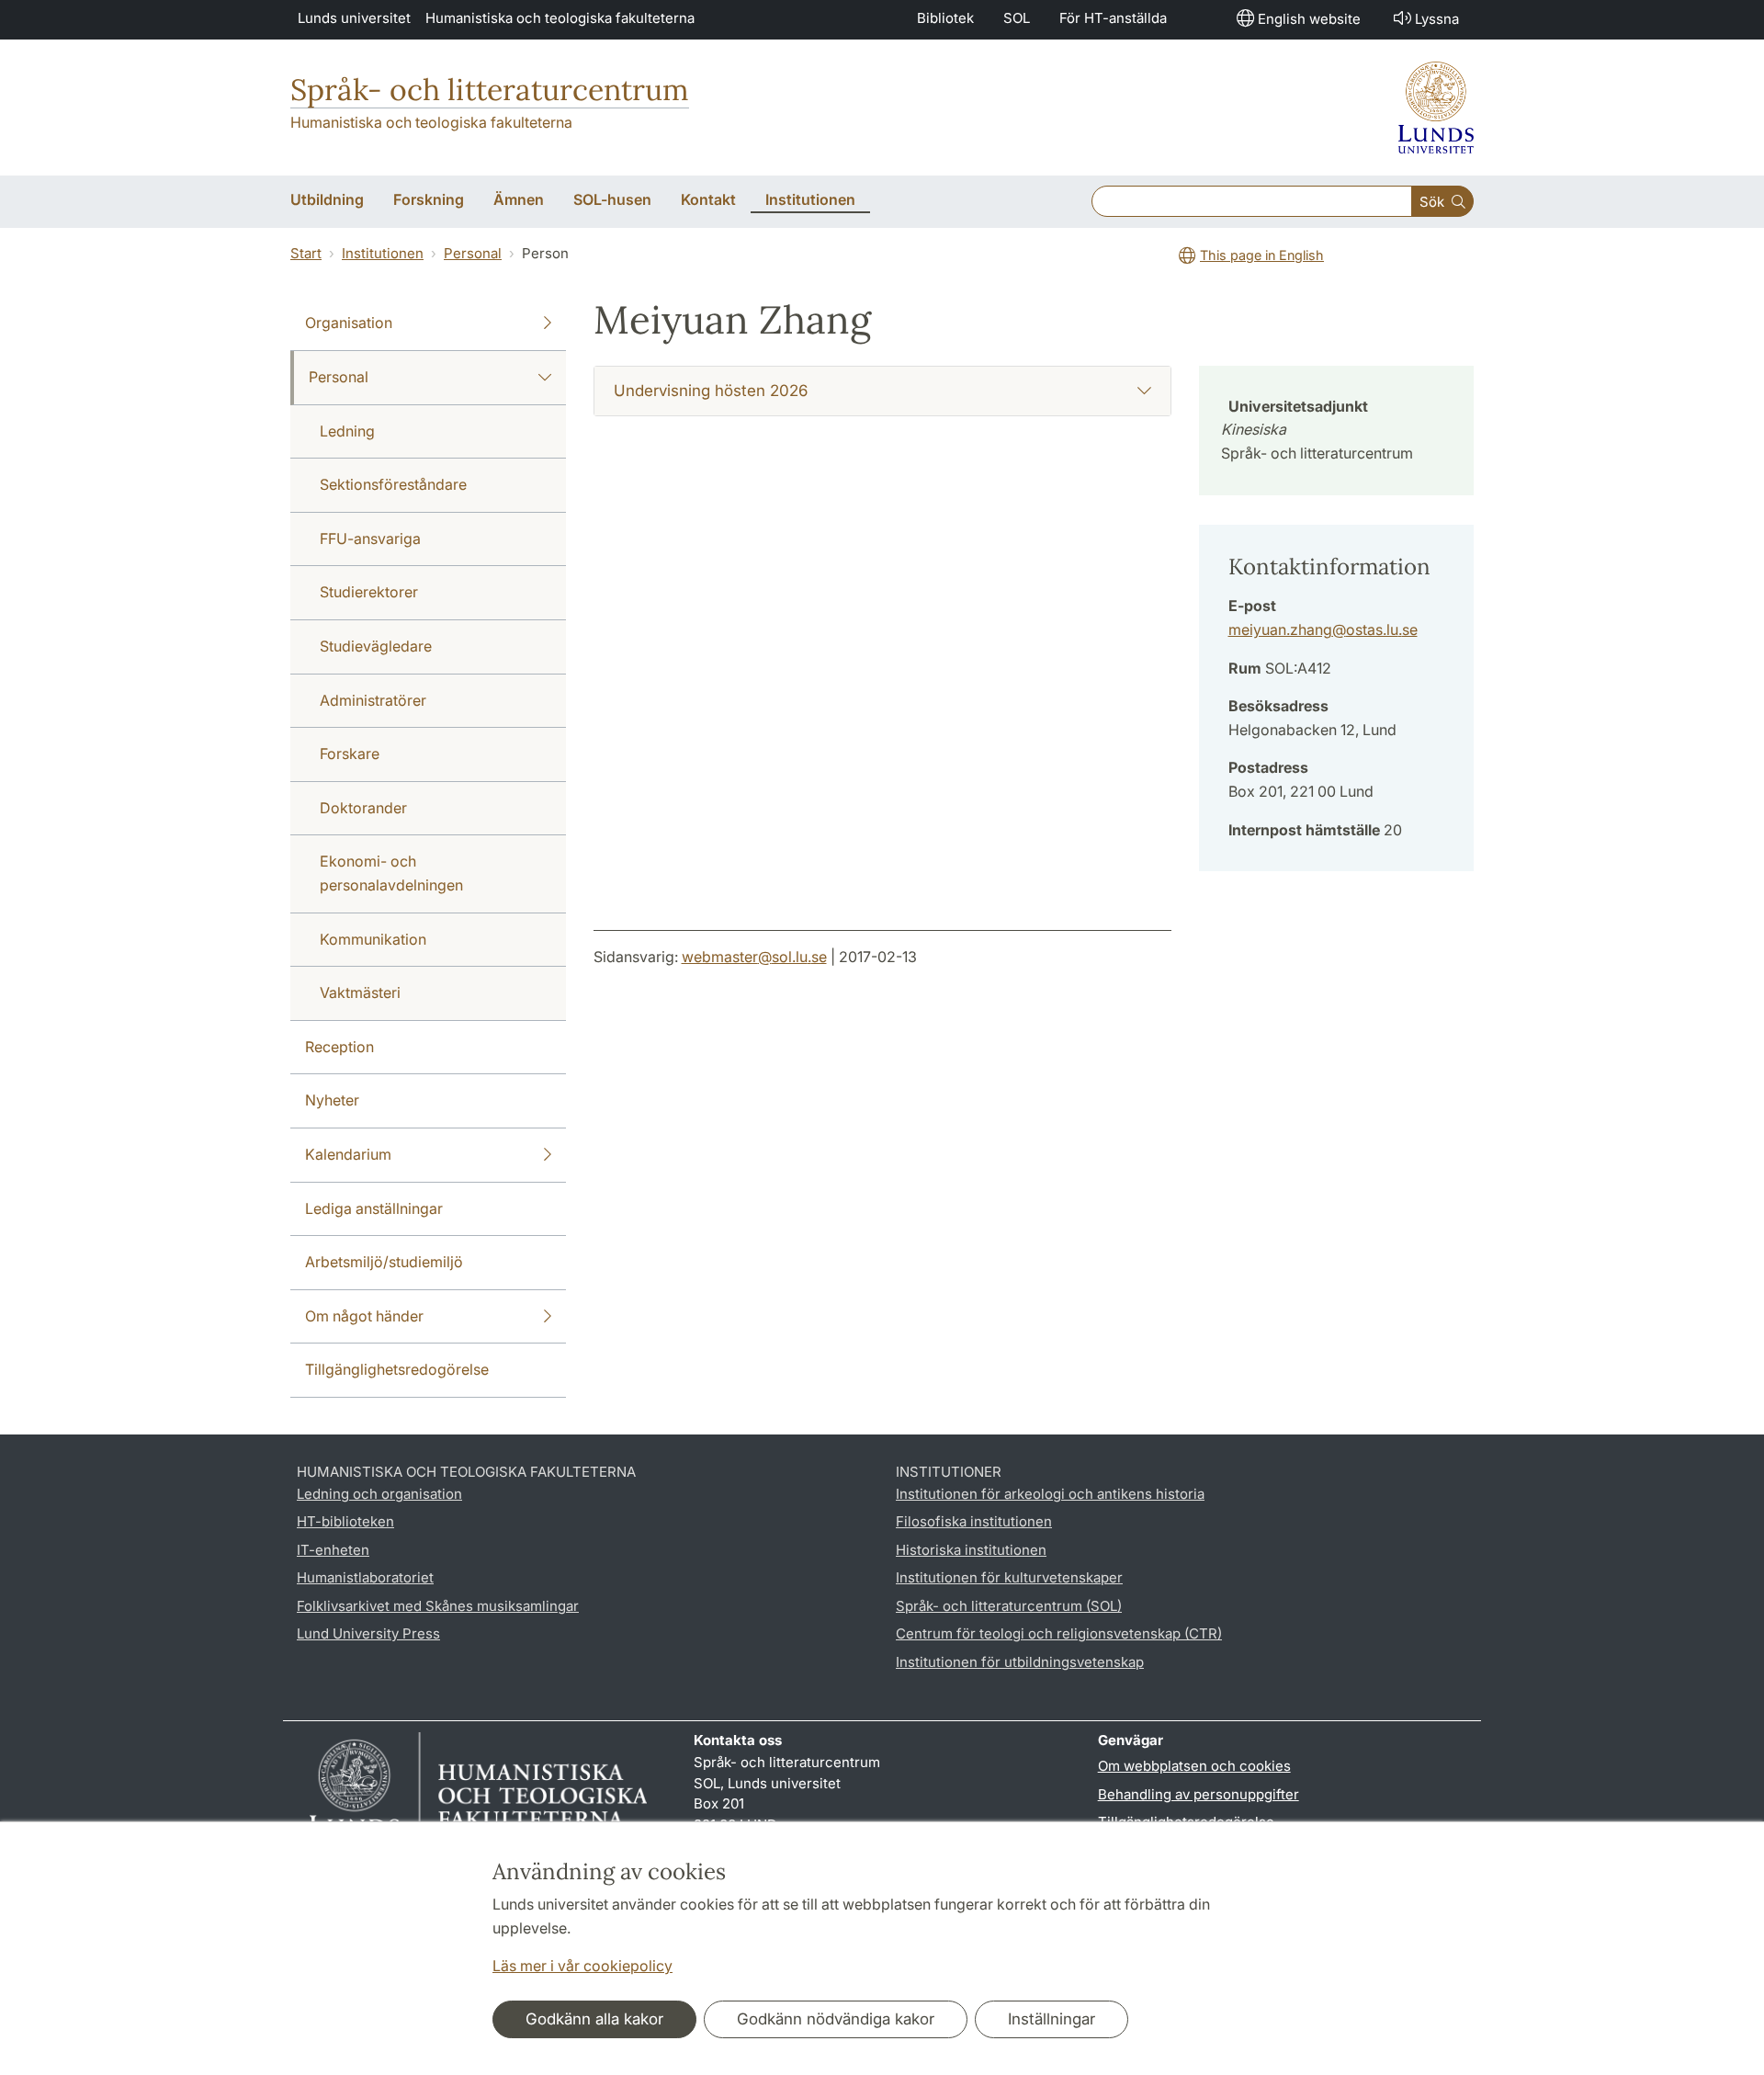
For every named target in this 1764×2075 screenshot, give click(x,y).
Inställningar (1052, 2019)
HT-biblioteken (345, 1521)
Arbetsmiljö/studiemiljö (384, 1262)
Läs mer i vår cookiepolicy (582, 1966)
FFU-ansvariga (370, 539)
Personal (473, 253)
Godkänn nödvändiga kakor (836, 2019)
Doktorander (363, 808)
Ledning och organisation (379, 1494)
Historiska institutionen (971, 1550)
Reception (339, 1047)
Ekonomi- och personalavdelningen (391, 873)
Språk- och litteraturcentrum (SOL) (1009, 1606)
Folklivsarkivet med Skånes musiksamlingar (438, 1606)
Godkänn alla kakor (594, 2019)
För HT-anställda (1113, 18)
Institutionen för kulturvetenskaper (1009, 1577)
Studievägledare (376, 646)
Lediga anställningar (374, 1208)
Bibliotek (945, 18)
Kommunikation (373, 939)
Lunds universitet (354, 18)
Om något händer (364, 1316)
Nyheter (332, 1100)
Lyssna (1437, 19)
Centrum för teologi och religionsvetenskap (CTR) (1059, 1633)
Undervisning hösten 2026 (711, 391)
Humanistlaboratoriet (365, 1577)
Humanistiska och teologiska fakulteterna (560, 18)
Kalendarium (348, 1154)
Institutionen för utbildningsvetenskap (1020, 1662)
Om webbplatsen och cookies (1194, 1766)
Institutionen (383, 253)
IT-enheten (333, 1550)
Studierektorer (369, 592)
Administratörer (373, 700)
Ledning (347, 431)
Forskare (350, 754)
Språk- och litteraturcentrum (490, 90)
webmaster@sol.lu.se (754, 957)
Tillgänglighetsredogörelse (397, 1369)
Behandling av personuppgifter (1199, 1794)
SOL (1017, 18)
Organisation (349, 323)
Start (306, 253)
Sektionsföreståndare (393, 484)
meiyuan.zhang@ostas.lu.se (1323, 629)
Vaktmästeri (360, 992)
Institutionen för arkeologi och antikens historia (1050, 1494)
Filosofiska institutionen (974, 1521)
